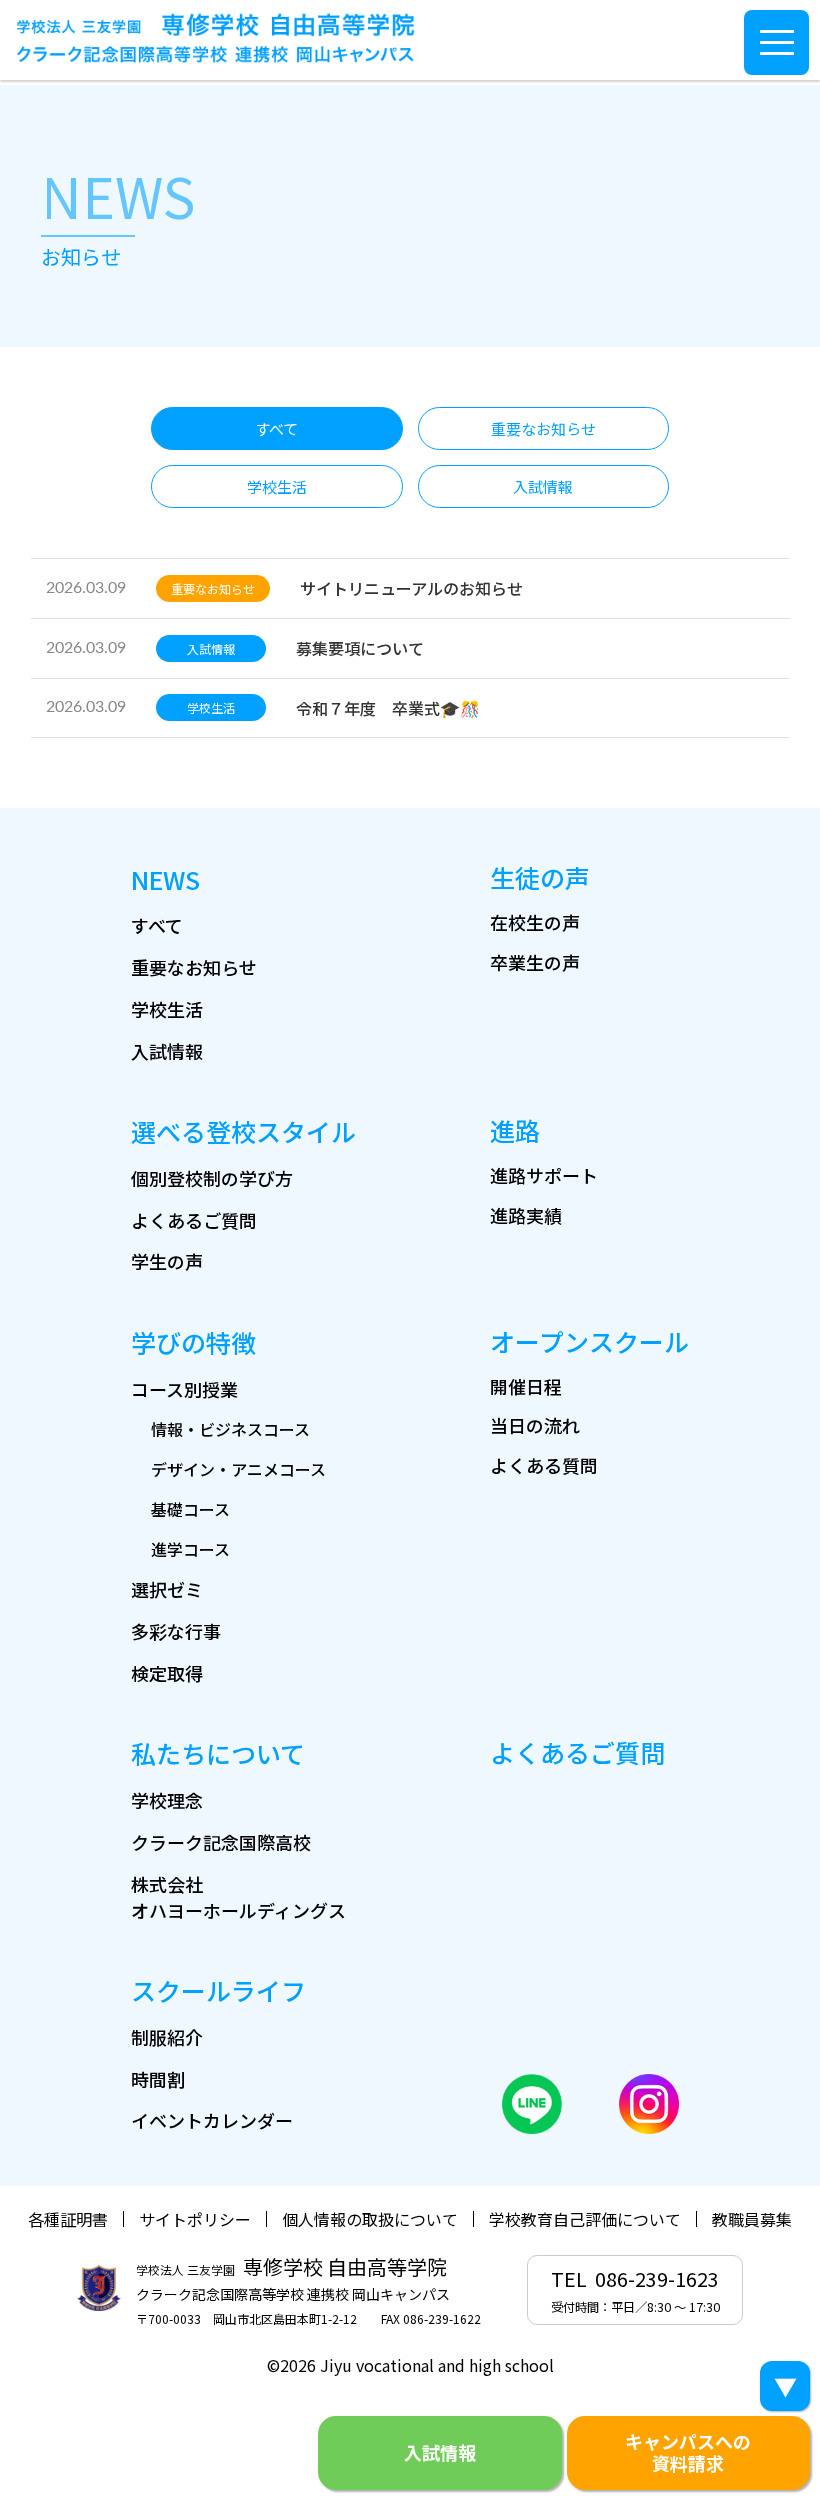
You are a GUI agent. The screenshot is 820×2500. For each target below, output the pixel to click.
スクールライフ (218, 1990)
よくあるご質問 (194, 1220)
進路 (515, 1130)
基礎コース (190, 1509)
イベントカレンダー (212, 2120)
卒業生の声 (535, 962)
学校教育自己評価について (585, 2219)
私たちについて (218, 1753)
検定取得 (167, 1673)
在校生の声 (535, 922)
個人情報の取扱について (370, 2219)
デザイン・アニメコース (238, 1469)
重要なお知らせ (194, 967)
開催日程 (526, 1386)
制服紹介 (167, 2037)
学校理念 (167, 1800)
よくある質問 (544, 1465)
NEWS (165, 879)
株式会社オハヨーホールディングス (238, 1897)
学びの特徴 (193, 1342)
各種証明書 (68, 2219)
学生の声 (167, 1261)
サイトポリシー (195, 2219)
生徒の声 (540, 877)
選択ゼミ (167, 1589)
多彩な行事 (176, 1631)
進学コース (190, 1549)
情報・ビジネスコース (230, 1429)
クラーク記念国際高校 (221, 1842)
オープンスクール (589, 1341)
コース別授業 (184, 1389)
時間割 (158, 2079)
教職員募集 (752, 2219)
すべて (157, 925)
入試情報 (167, 1051)
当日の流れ (535, 1425)
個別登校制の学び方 (212, 1178)
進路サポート (544, 1175)
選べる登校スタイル (243, 1131)
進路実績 (526, 1215)
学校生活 (167, 1009)
